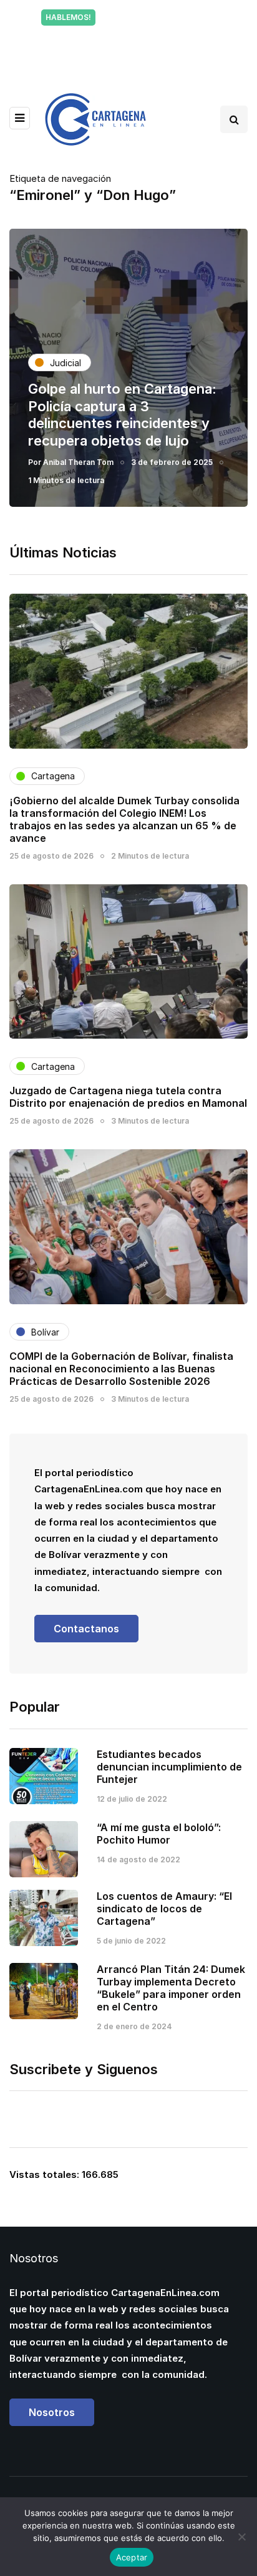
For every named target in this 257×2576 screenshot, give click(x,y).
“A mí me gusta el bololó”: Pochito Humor (159, 1834)
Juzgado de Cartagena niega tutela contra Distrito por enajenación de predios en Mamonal (128, 1097)
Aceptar (132, 2557)
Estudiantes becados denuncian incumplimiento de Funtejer (169, 1767)
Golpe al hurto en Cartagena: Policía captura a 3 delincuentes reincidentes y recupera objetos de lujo (122, 415)
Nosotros (52, 2412)
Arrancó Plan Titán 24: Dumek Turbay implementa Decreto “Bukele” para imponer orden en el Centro (171, 1988)
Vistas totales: (46, 2174)
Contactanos (86, 1629)
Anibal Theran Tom (78, 462)
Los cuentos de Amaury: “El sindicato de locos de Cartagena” (164, 1909)
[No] (241, 2537)
